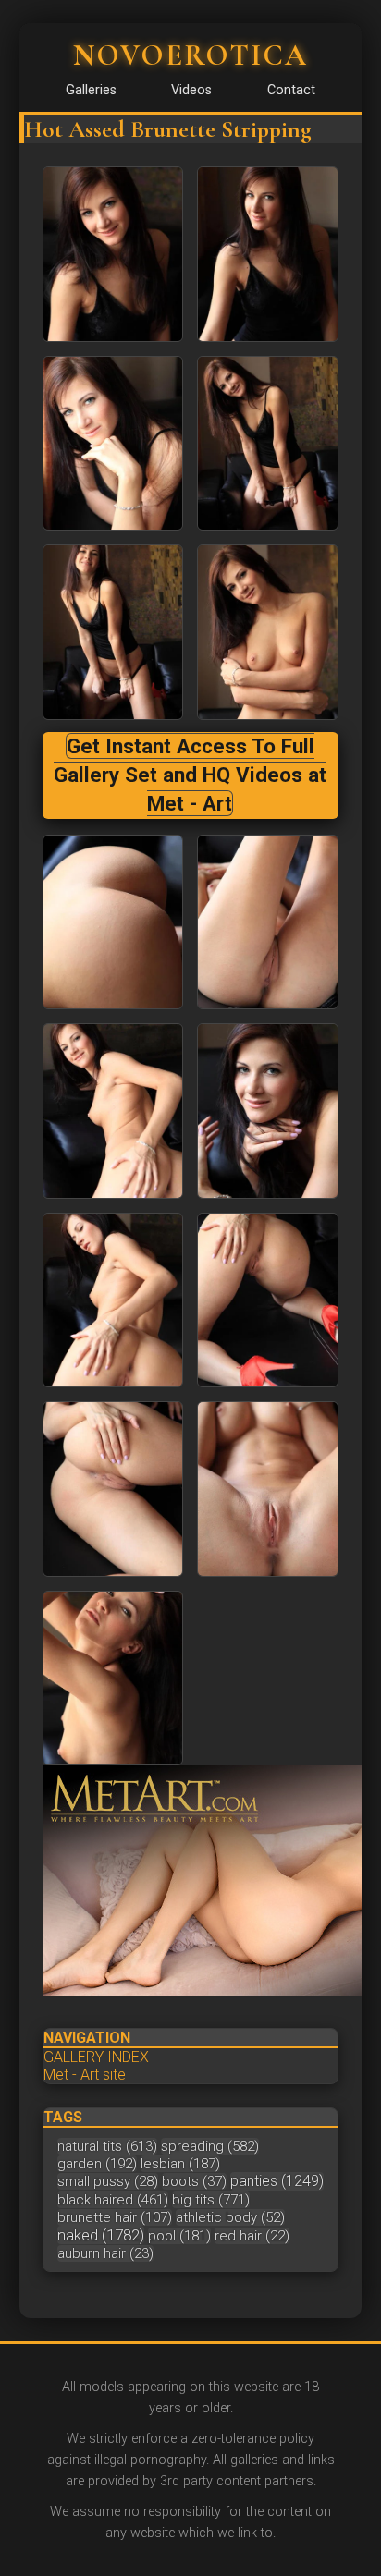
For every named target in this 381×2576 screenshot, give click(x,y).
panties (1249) (277, 2181)
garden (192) (97, 2164)
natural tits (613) (107, 2146)
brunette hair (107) (115, 2217)
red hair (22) (252, 2236)
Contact (291, 90)
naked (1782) (101, 2235)
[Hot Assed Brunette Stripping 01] (268, 254)
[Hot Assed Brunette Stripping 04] (113, 632)
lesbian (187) (180, 2164)
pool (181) (179, 2236)
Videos (191, 90)
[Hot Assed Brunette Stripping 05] (268, 632)
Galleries (91, 90)
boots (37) (194, 2181)
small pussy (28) (108, 2181)
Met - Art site (85, 2075)
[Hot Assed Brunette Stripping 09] (268, 1111)
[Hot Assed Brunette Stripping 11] (268, 1300)
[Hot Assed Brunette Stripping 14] (113, 1679)
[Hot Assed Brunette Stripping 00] (113, 254)
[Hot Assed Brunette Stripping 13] (268, 1489)
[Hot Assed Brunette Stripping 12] (113, 1489)
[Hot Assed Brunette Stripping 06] (113, 922)
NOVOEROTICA (190, 55)
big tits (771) (211, 2200)
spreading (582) (210, 2146)
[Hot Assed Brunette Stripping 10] (113, 1300)
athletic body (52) (230, 2217)
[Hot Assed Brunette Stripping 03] (268, 444)
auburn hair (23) (105, 2253)
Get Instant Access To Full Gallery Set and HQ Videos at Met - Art (190, 775)
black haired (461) (113, 2200)
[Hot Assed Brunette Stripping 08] (113, 1111)
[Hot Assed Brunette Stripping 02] (113, 444)
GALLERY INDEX (96, 2057)
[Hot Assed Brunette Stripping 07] (268, 922)
